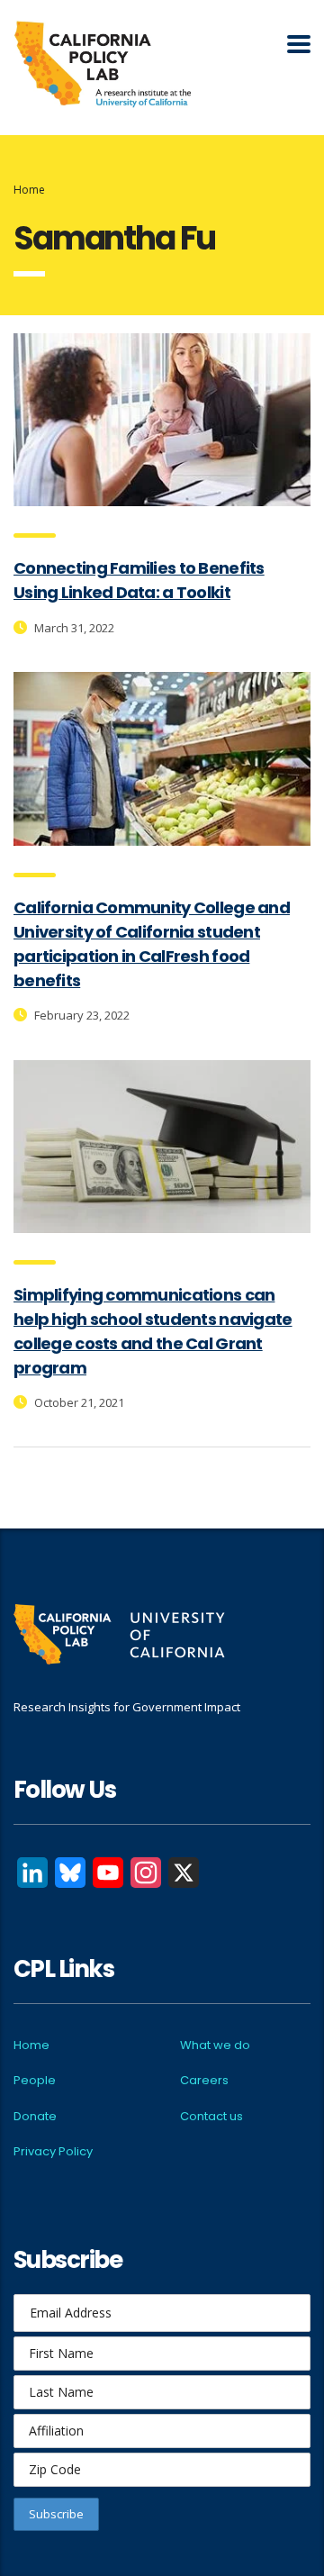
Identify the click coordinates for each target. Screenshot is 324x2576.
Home (29, 190)
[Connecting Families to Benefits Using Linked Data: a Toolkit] (162, 420)
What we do (215, 2045)
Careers (204, 2080)
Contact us (211, 2116)
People (35, 2080)
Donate (35, 2116)
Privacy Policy (53, 2151)
